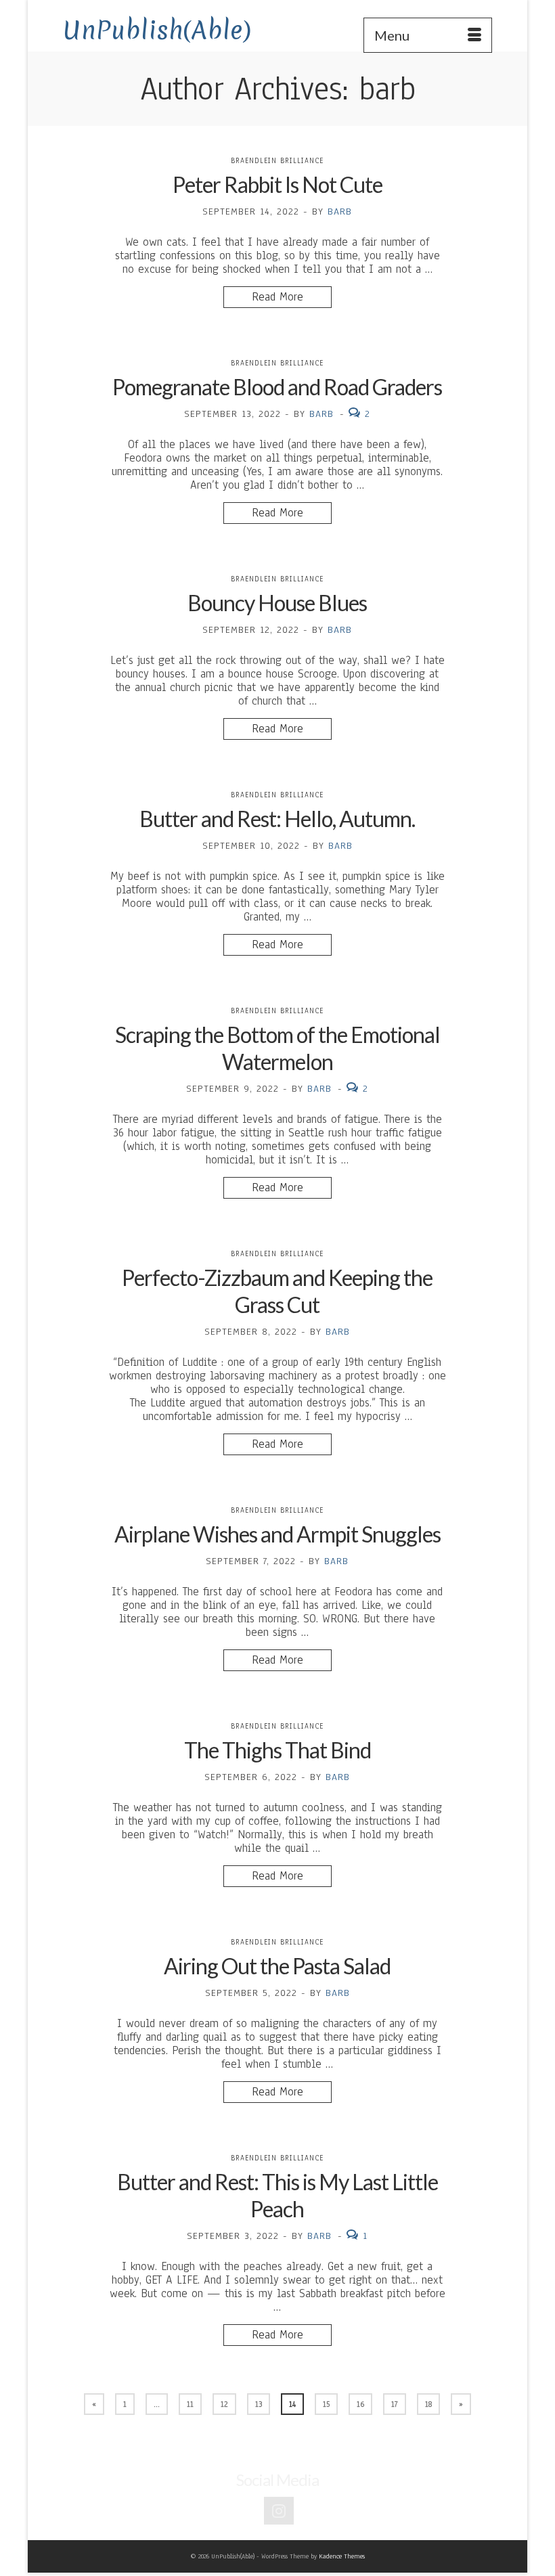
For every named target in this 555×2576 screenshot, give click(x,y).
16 (360, 2404)
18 (428, 2404)
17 (395, 2404)
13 (259, 2404)
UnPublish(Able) (157, 30)
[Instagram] (279, 2511)
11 (190, 2404)
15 (326, 2404)
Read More (277, 297)
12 (224, 2404)
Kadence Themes (342, 2556)
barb (340, 212)
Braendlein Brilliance (277, 161)
